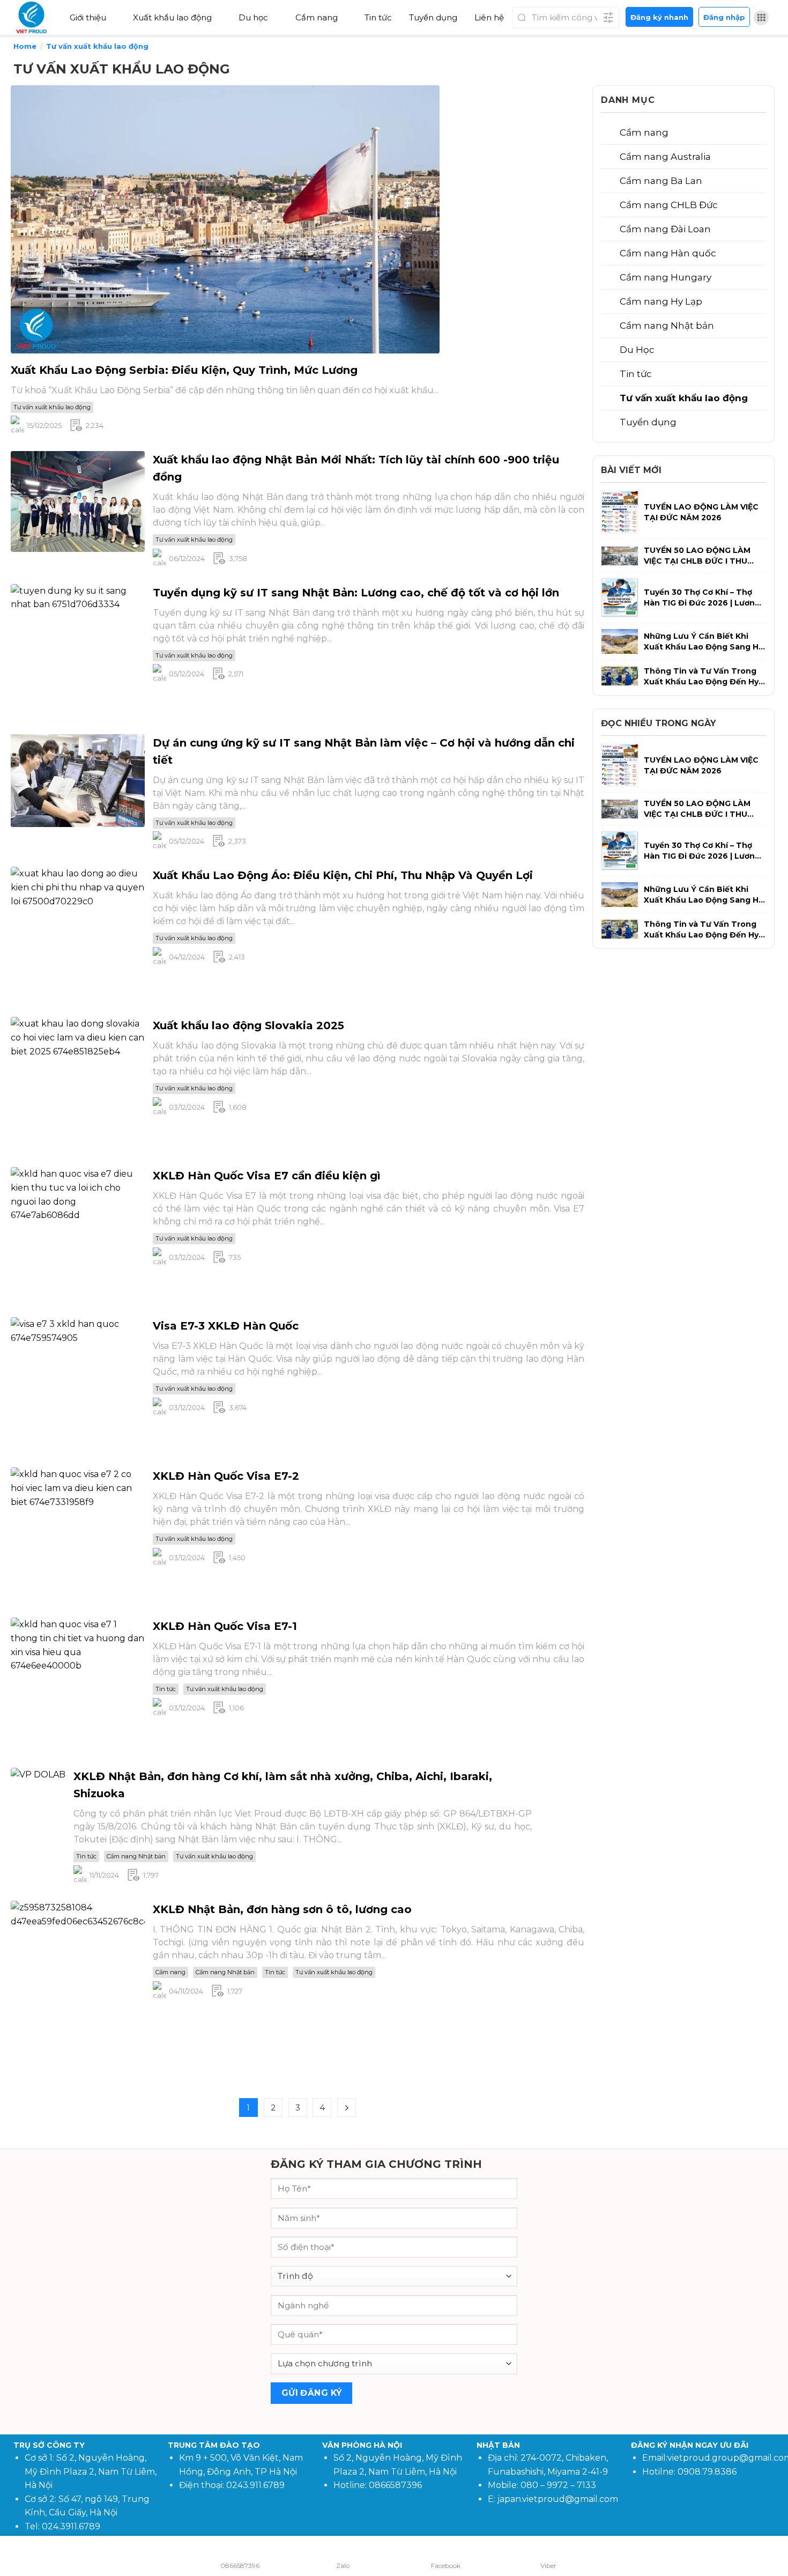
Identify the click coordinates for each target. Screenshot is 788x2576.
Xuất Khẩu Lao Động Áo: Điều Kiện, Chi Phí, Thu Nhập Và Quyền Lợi (343, 875)
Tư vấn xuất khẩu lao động (52, 407)
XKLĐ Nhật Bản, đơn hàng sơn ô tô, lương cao (282, 1909)
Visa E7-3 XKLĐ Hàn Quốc (226, 1326)
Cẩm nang (317, 17)
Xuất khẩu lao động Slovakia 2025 (248, 1025)
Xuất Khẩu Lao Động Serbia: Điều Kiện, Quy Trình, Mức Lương (184, 370)
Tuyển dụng (433, 17)
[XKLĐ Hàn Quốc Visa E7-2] (78, 1534)
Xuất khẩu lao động (172, 17)
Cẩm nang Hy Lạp (661, 301)
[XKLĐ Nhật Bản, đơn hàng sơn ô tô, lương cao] (78, 1990)
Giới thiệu (88, 17)
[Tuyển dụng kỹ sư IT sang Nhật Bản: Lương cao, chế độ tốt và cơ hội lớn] (78, 650)
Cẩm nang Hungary (666, 277)
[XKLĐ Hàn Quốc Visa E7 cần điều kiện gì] (78, 1234)
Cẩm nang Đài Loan (665, 229)
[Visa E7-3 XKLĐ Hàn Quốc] (78, 1384)
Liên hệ (489, 17)
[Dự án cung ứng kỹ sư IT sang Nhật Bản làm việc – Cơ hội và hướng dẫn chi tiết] (78, 780)
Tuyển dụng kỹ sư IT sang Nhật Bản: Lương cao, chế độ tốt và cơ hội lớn (356, 593)
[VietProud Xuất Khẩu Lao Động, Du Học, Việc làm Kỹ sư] (35, 17)
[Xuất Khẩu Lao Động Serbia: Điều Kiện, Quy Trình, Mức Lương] (225, 219)
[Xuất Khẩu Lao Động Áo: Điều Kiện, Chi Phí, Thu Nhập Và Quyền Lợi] (78, 933)
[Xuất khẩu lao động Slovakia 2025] (78, 1084)
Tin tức (378, 17)
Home (25, 46)
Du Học (637, 350)
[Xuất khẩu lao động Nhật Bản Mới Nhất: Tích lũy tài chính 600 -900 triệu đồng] (78, 501)
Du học (253, 17)
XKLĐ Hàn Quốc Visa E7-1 (225, 1626)
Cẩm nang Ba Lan (661, 181)
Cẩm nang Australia (665, 157)
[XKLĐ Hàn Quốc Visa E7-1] (78, 1684)
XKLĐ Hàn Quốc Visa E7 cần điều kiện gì (267, 1176)
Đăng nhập (724, 17)
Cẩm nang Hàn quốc (668, 253)
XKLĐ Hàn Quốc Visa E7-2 (226, 1476)
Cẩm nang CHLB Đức (669, 205)
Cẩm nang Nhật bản (136, 1856)
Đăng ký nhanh (659, 17)
